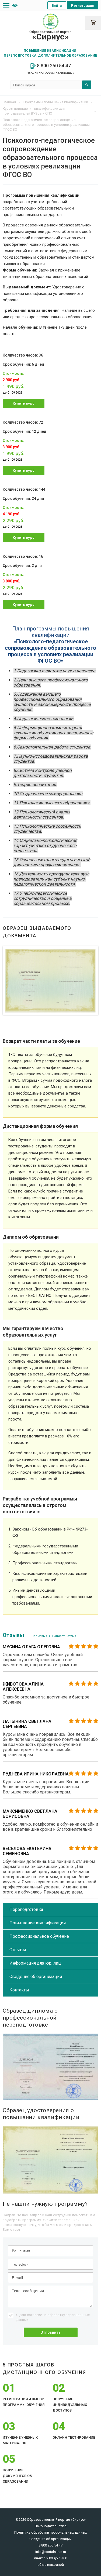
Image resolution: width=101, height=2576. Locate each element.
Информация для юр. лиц (35, 1963)
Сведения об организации (36, 1977)
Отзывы (18, 1950)
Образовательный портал (50, 36)
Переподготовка (26, 1909)
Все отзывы (41, 1636)
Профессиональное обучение (39, 1936)
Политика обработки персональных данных (50, 2532)
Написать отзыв (64, 1636)
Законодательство (51, 2526)
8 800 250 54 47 (53, 66)
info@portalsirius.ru (51, 2552)
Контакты (19, 1990)
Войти (57, 5)
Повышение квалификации (38, 1923)
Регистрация (83, 5)
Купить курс (24, 403)
